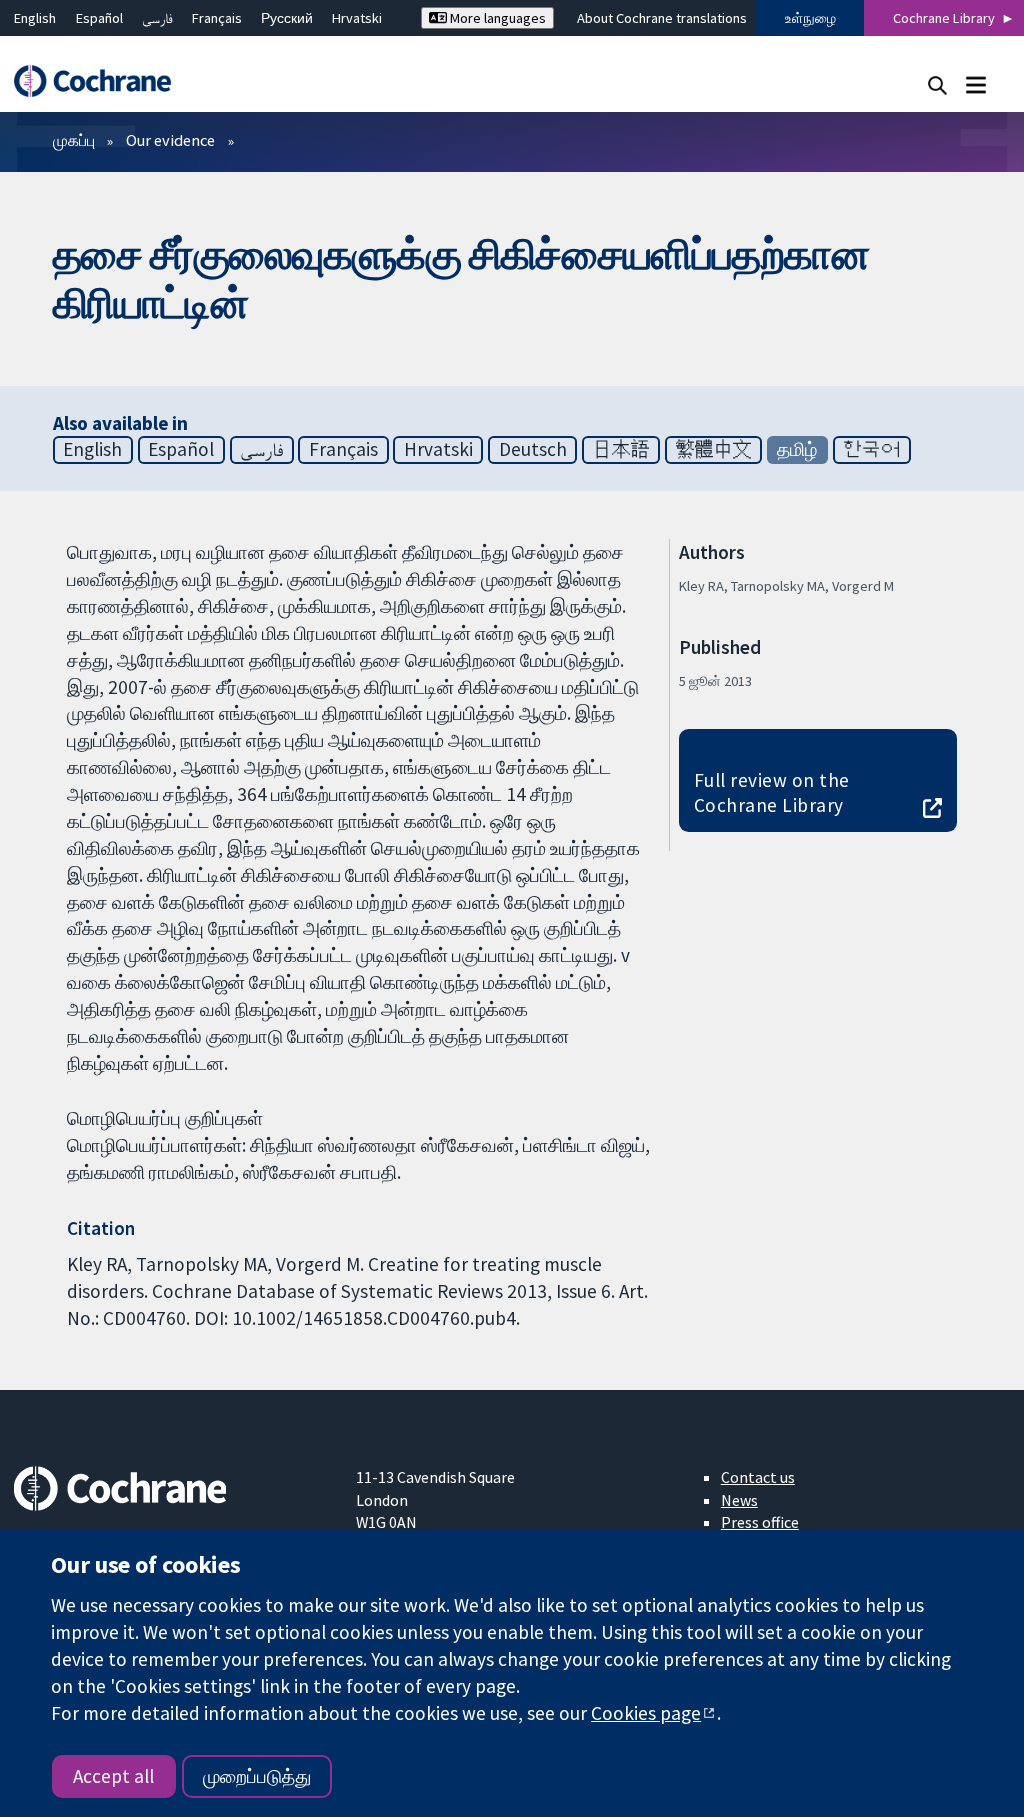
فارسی (157, 18)
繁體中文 (714, 449)
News (739, 1500)
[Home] (102, 81)
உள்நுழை (810, 18)
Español (99, 18)
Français (217, 18)
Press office (760, 1522)
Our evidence (170, 140)
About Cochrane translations (662, 18)
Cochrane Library (944, 18)
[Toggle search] (937, 84)
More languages (496, 18)
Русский (287, 18)
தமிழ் (797, 449)
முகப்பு (74, 140)
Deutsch (533, 449)
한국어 (871, 449)
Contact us (758, 1477)
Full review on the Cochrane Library (772, 792)
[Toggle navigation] (975, 84)
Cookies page (646, 1713)
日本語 (621, 449)
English (35, 18)
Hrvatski (357, 18)
